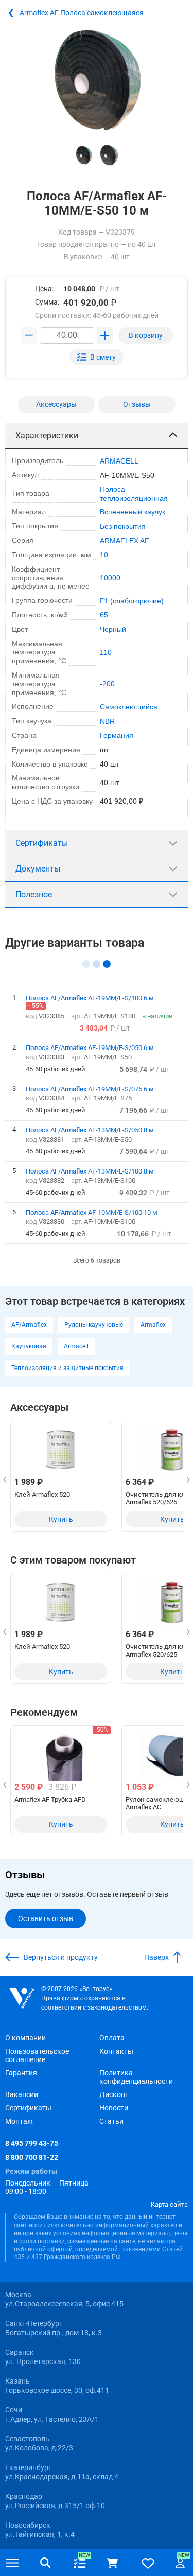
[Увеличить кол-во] (105, 335)
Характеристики (47, 436)
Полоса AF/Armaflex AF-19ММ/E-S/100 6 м (90, 998)
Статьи (111, 2121)
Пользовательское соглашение (37, 2055)
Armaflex (153, 1325)
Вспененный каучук (133, 512)
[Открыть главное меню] (12, 2563)
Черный (113, 629)
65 (104, 615)
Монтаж (19, 2121)
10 (104, 555)
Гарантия (21, 2073)
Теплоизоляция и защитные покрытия (67, 1368)
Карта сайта (169, 2204)
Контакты (116, 2051)
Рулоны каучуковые (94, 1325)
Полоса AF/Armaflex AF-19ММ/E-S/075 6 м (90, 1089)
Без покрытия (123, 526)
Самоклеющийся (129, 707)
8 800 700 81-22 (32, 2157)
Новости (114, 2108)
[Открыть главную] (22, 1998)
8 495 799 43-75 (32, 2143)
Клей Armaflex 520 (42, 1494)
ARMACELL (119, 461)
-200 (107, 684)
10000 (110, 578)
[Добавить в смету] (97, 357)
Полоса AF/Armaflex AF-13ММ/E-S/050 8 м (90, 1130)
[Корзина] (112, 2563)
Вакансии (22, 2094)
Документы (38, 869)
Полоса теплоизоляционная (134, 494)
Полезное (34, 894)
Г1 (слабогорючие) (132, 601)
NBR (107, 721)
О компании (25, 2038)
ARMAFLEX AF (125, 541)
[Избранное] (148, 2563)
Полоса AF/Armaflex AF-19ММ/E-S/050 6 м (90, 1047)
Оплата (112, 2038)
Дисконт (114, 2094)
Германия (117, 735)
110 (106, 652)
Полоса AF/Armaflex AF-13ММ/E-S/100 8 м (90, 1171)
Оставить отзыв (46, 1918)
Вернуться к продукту (61, 1957)
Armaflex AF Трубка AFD (50, 1799)
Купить (61, 1519)
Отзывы (137, 404)
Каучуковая (29, 1346)
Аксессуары (56, 404)
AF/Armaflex (29, 1325)
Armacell (76, 1346)
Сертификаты (42, 843)
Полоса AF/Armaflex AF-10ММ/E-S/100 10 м (92, 1212)
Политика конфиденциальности (136, 2077)
